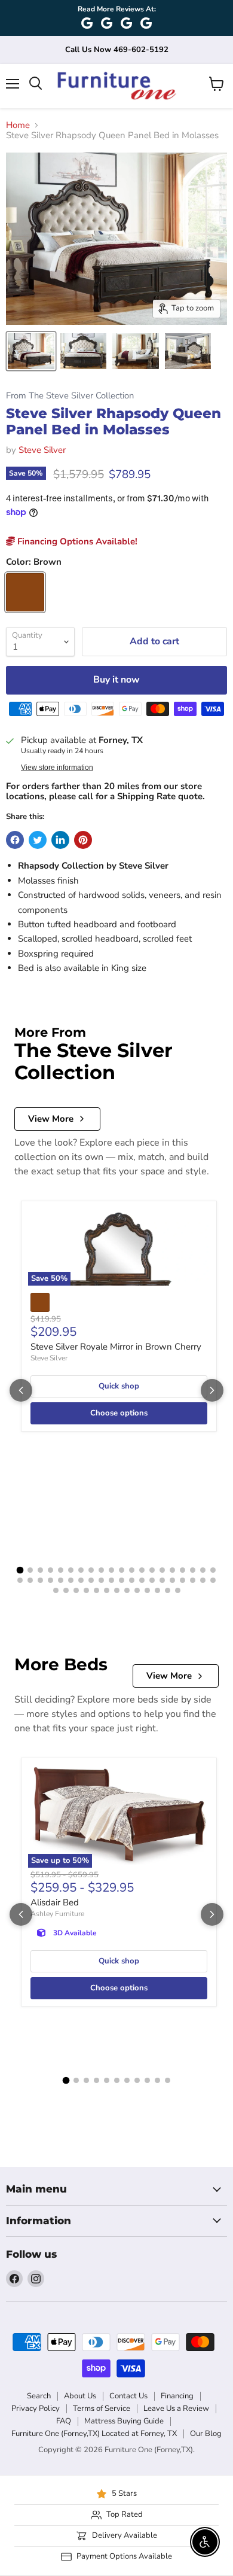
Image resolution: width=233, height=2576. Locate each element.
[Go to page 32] (132, 1580)
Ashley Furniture (57, 1914)
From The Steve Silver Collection (70, 396)
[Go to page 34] (152, 1580)
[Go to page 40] (213, 1580)
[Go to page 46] (107, 1590)
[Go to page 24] (50, 1580)
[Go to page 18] (193, 1570)
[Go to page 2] (30, 1570)
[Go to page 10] (111, 1570)
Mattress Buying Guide (124, 2421)
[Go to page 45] (96, 1590)
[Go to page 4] (50, 1570)
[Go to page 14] (152, 1570)
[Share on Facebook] (15, 840)
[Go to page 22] (30, 1580)
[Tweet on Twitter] (38, 840)
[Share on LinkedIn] (60, 840)
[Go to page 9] (101, 1570)
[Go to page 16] (172, 1570)
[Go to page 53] (178, 1590)
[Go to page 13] (142, 1570)
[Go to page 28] (91, 1580)
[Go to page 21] (20, 1580)
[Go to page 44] (86, 1590)
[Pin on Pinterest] (83, 840)
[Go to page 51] (157, 1590)
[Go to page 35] (162, 1580)
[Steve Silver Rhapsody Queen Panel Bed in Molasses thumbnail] (31, 351)
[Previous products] (21, 1390)
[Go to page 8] (91, 1570)
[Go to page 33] (142, 1580)
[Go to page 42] (66, 1590)
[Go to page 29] (101, 1580)
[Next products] (212, 1390)
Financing (177, 2396)
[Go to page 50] (147, 1590)
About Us (80, 2396)
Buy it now (116, 680)
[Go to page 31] (122, 1580)
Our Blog (206, 2434)
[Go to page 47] (117, 1590)
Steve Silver (42, 450)
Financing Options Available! (76, 541)
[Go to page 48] (127, 1590)
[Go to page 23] (40, 1580)
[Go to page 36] (172, 1580)
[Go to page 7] (81, 1570)
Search (39, 2396)
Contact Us (128, 2396)
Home (18, 125)
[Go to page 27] (81, 1580)
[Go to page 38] (193, 1580)
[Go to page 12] (132, 1570)
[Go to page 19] (203, 1570)
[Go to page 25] (61, 1580)
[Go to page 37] (183, 1580)
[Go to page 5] (61, 1570)
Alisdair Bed (55, 1902)
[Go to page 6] (71, 1570)
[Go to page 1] (20, 1570)
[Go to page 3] (40, 1570)
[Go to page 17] (183, 1570)
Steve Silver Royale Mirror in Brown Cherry (116, 1347)
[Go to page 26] (71, 1580)
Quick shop (119, 1386)
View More (51, 1119)
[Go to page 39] (203, 1580)
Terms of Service (102, 2408)
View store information (57, 768)
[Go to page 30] (111, 1580)
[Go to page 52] (168, 1590)
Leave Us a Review (176, 2408)
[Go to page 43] (76, 1590)
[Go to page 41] (56, 1590)
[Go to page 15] (162, 1570)
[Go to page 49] (137, 1590)
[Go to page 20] (213, 1570)
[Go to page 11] (122, 1570)
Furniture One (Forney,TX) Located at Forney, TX (94, 2434)
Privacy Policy (36, 2408)
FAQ (64, 2421)
